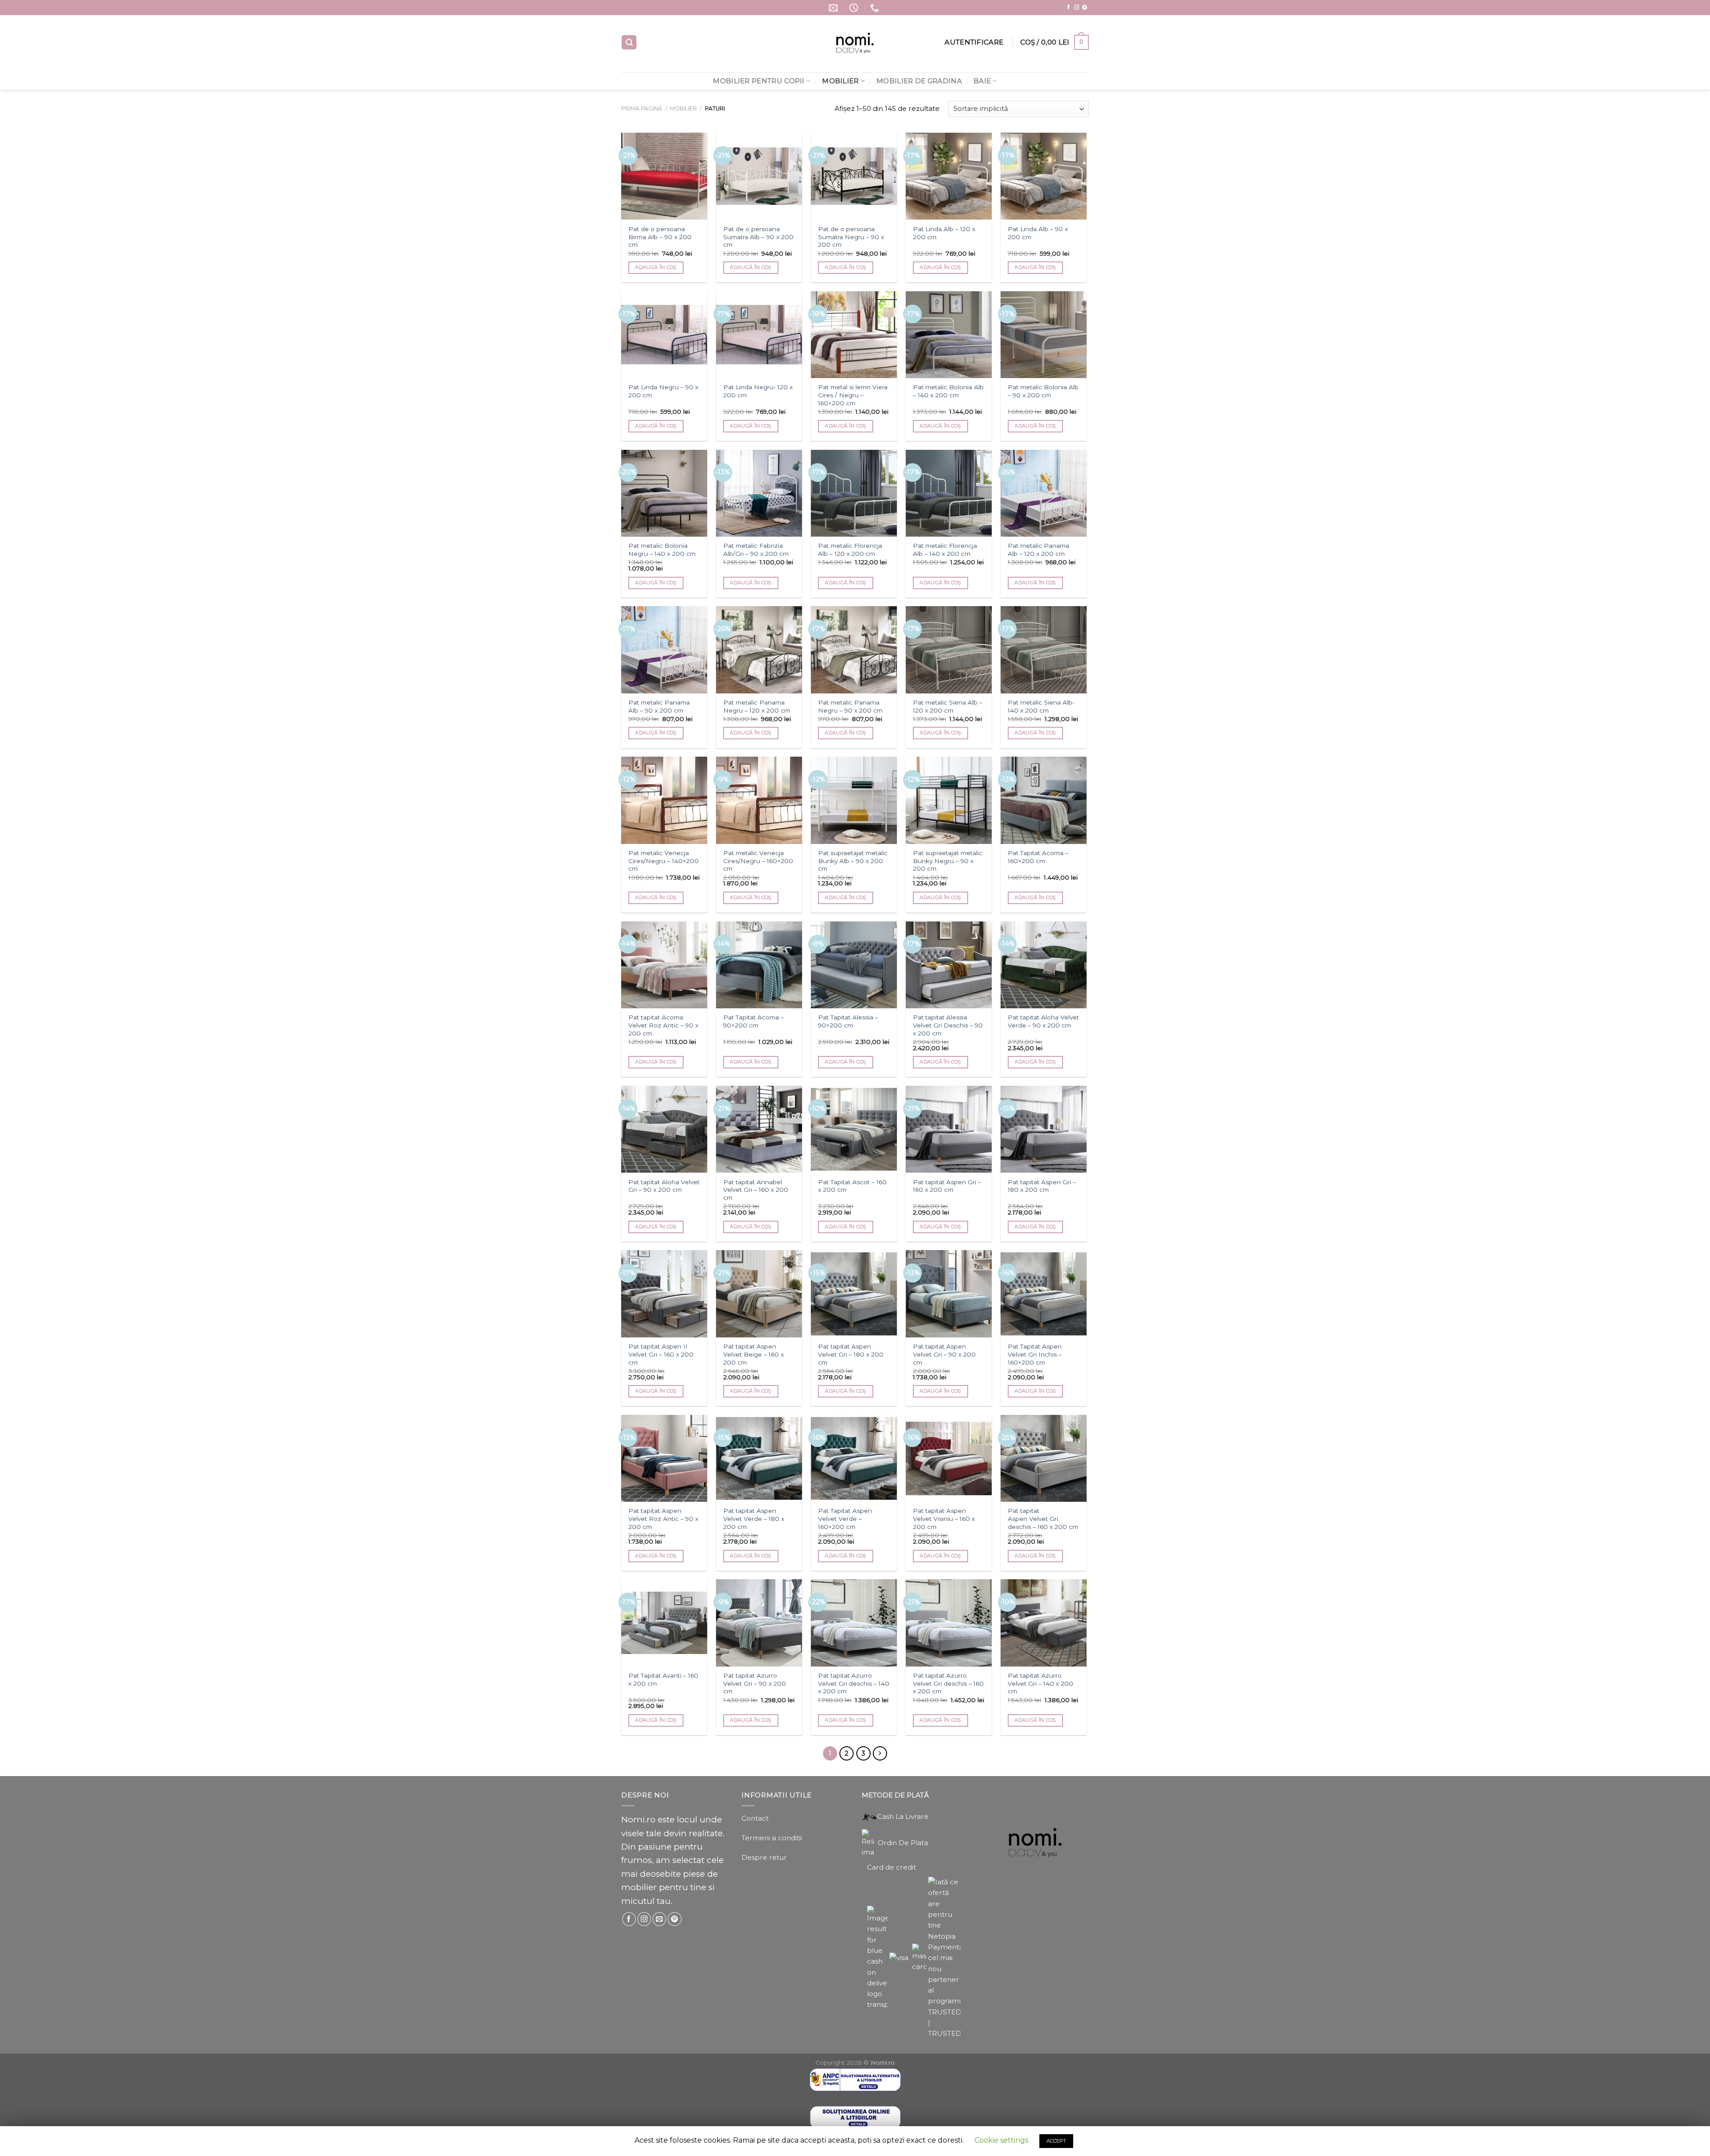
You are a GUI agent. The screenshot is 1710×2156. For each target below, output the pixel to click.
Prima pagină (642, 108)
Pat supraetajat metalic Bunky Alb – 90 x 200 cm (853, 861)
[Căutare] (629, 42)
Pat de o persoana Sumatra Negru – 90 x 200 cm (851, 237)
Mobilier (840, 81)
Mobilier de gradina (919, 81)
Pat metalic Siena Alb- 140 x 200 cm (1041, 706)
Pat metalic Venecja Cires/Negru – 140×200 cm (664, 861)
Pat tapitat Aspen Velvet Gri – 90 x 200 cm (944, 1354)
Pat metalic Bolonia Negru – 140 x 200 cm (662, 550)
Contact (755, 1818)
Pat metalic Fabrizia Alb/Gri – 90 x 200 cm (756, 550)
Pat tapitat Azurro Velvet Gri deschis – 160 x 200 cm (948, 1683)
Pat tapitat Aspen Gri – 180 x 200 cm (1042, 1186)
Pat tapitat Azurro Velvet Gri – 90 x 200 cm (755, 1683)
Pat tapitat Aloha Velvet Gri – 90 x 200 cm (664, 1186)
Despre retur (764, 1857)
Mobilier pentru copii (759, 81)
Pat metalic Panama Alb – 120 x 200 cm (1038, 550)
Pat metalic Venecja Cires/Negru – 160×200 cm (758, 861)
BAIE (982, 81)
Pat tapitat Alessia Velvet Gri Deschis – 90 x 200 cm (948, 1025)
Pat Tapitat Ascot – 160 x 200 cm (852, 1186)
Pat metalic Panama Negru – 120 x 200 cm (757, 706)
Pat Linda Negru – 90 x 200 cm (663, 391)
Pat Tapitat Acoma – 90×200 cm (753, 1021)
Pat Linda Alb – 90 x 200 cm (1038, 233)
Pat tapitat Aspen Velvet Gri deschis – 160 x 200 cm (1043, 1519)
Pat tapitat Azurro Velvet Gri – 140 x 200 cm (1040, 1683)
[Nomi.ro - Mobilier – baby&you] (855, 44)
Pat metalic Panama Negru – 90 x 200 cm (850, 706)
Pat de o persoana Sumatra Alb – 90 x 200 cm (758, 237)
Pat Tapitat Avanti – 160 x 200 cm (663, 1679)
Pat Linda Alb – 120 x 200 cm (944, 233)
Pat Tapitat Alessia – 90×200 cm (848, 1021)
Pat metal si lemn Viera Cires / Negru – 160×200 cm (853, 395)
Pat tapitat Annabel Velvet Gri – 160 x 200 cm (756, 1190)
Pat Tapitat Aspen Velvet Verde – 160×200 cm (845, 1519)
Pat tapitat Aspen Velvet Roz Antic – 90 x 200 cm (663, 1519)
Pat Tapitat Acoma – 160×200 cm (1038, 857)
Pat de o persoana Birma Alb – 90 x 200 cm (660, 237)
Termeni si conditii (772, 1838)
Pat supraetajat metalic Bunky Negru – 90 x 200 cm (948, 861)
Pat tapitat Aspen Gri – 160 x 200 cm (947, 1186)
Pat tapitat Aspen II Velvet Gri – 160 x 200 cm (661, 1354)
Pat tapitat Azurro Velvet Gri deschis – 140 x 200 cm (854, 1683)
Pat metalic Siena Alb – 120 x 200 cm (948, 706)
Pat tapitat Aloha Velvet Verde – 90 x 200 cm (1043, 1021)
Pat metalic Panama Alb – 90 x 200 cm (659, 706)
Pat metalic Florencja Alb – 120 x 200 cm (850, 550)
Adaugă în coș (656, 267)
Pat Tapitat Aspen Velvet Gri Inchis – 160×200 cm (1035, 1354)
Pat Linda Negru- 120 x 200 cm (758, 391)
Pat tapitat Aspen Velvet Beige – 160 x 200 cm (753, 1354)
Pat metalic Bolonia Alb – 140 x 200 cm (948, 391)
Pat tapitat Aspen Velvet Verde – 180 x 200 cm (754, 1519)
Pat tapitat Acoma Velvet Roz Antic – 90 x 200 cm (663, 1025)
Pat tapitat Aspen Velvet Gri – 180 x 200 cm (851, 1354)
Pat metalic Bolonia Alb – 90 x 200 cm (1043, 391)
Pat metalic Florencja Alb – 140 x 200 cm (945, 550)
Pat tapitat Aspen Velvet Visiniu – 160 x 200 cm (944, 1519)
